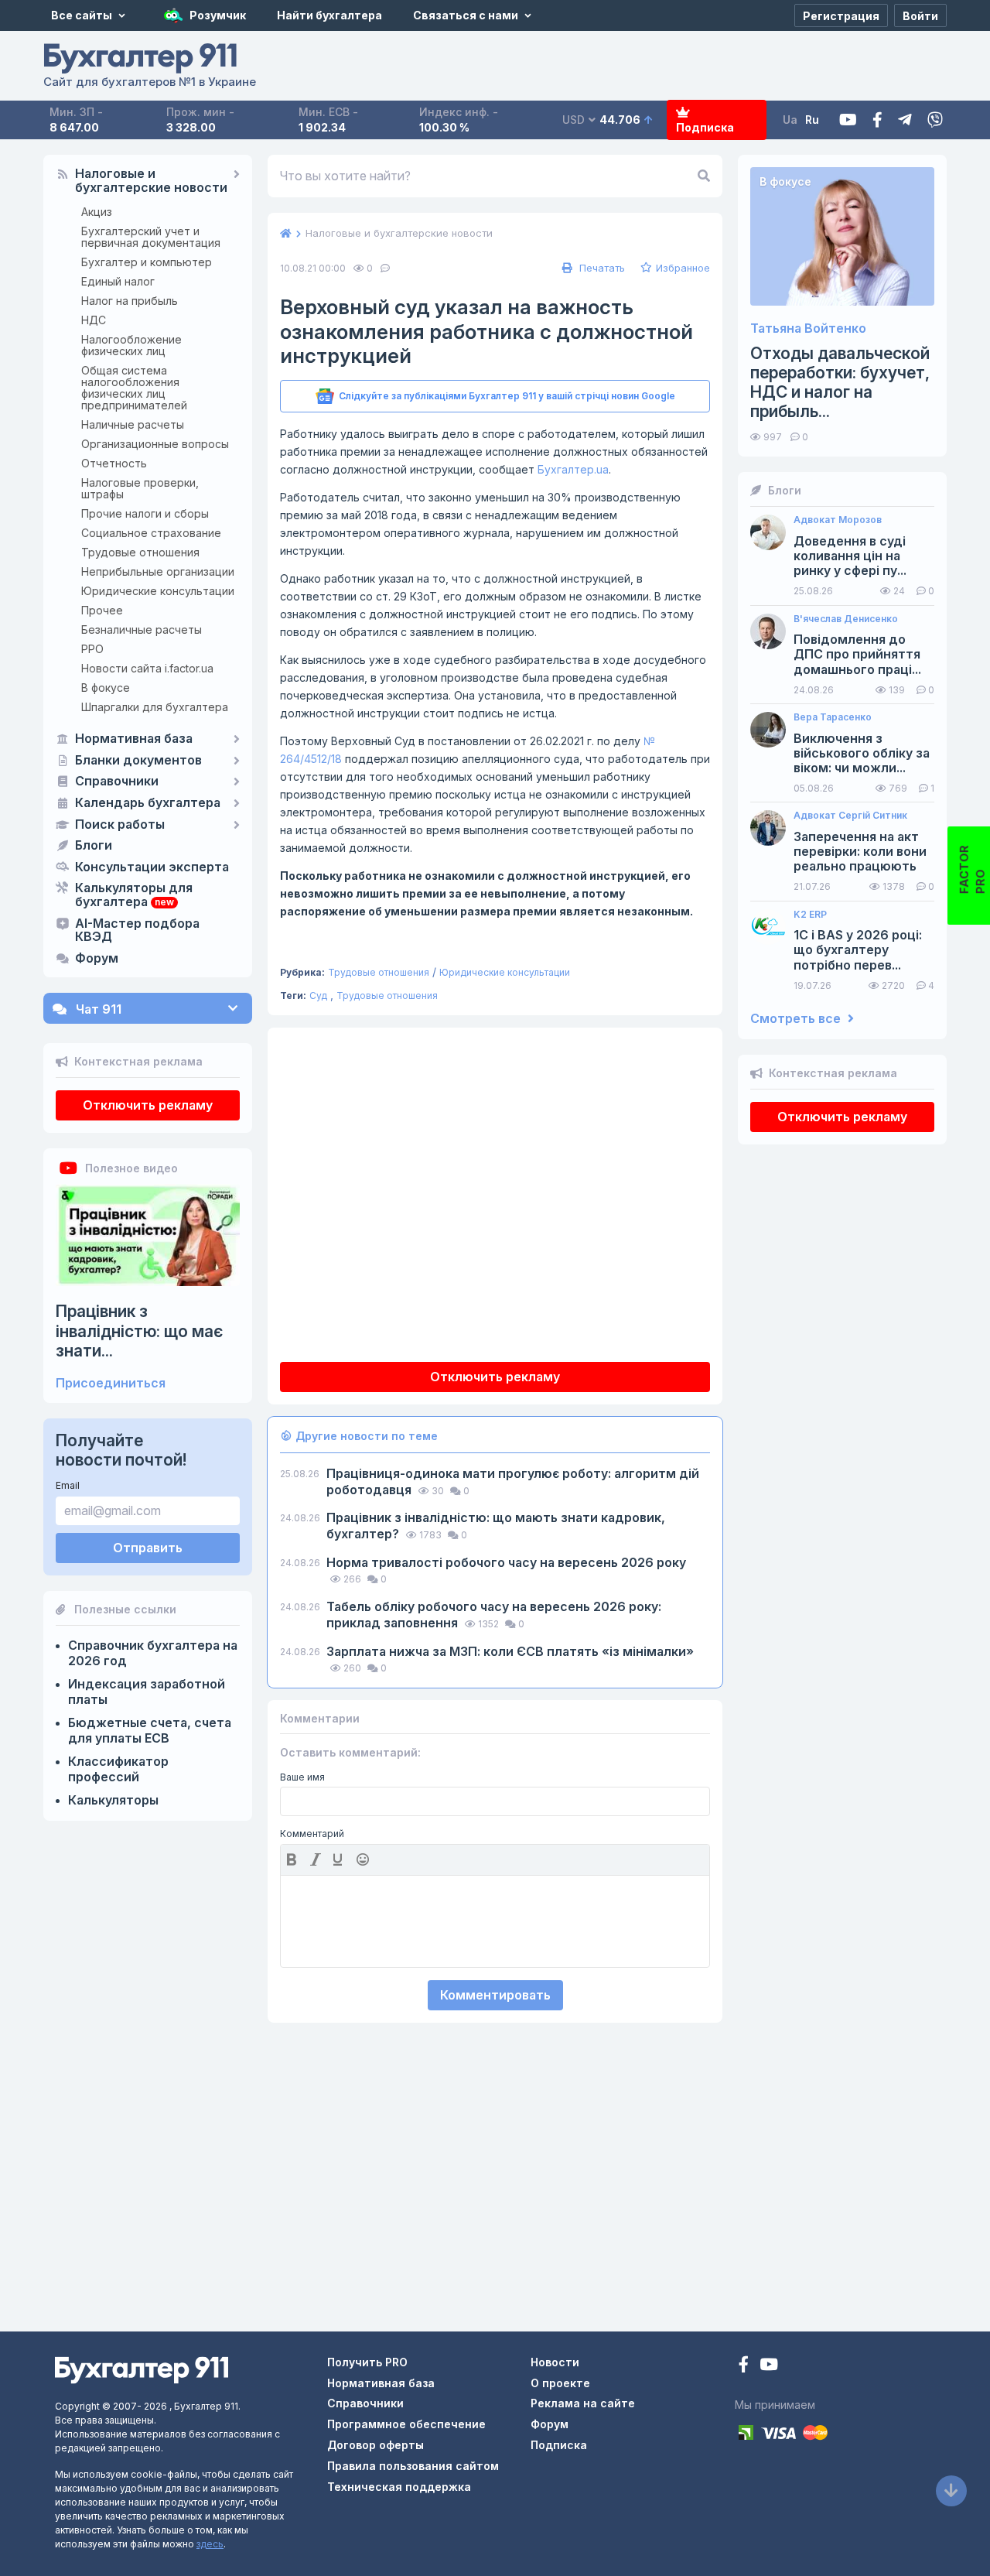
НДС (94, 320)
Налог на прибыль (130, 301)
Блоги (94, 846)
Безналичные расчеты (142, 629)
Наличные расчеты (133, 424)
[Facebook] (877, 120)
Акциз (97, 212)
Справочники (117, 782)
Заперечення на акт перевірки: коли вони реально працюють (860, 852)
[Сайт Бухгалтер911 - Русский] (142, 2369)
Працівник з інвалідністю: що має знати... (139, 1331)
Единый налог (118, 281)
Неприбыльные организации (158, 571)
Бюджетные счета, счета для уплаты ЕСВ (150, 1730)
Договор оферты (376, 2445)
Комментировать (495, 1995)
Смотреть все (797, 1019)
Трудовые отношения (140, 552)
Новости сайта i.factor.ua (147, 668)
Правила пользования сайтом (413, 2466)
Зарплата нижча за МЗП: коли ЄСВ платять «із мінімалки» (510, 1651)
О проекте (560, 2383)
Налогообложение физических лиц (131, 345)
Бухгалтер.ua (573, 469)
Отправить (148, 1548)
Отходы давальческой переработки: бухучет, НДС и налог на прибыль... (840, 383)
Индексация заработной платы (147, 1692)
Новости (555, 2362)
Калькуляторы (113, 1800)
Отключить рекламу (148, 1105)
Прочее (102, 610)
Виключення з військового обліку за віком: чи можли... (862, 753)
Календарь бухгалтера (148, 803)
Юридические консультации (158, 591)
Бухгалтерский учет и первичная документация (151, 237)
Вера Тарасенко (833, 717)
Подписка (705, 127)
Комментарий (312, 1834)
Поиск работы (120, 825)
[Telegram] (905, 120)
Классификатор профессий (118, 1769)
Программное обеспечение (406, 2424)
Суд (318, 996)
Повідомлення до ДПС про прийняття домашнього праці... (857, 654)
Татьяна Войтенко (808, 328)
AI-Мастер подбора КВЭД (137, 931)
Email (68, 1485)
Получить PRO (367, 2362)
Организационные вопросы (155, 444)
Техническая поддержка (399, 2487)
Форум (97, 959)
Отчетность (114, 463)
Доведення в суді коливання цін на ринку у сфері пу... (850, 556)
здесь (210, 2544)
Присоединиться (111, 1383)
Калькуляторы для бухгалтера (134, 895)
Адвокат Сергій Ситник (850, 816)
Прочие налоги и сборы (145, 513)
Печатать (601, 268)
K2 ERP (810, 915)
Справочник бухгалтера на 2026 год (153, 1653)
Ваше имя (302, 1777)
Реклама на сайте (583, 2403)
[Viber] (935, 120)
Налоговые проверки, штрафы (140, 488)
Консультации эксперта (152, 867)
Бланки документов (138, 761)
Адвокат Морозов (838, 520)
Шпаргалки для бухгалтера (155, 707)
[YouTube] (769, 2366)
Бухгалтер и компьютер (147, 262)
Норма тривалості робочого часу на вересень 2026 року (506, 1562)
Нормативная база (134, 739)
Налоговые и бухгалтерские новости (151, 181)
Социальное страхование (151, 533)
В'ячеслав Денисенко (846, 619)
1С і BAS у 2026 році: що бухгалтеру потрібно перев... (858, 950)
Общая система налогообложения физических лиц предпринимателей (134, 388)
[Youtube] (848, 120)
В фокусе (106, 688)
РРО (92, 649)
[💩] (364, 1859)
